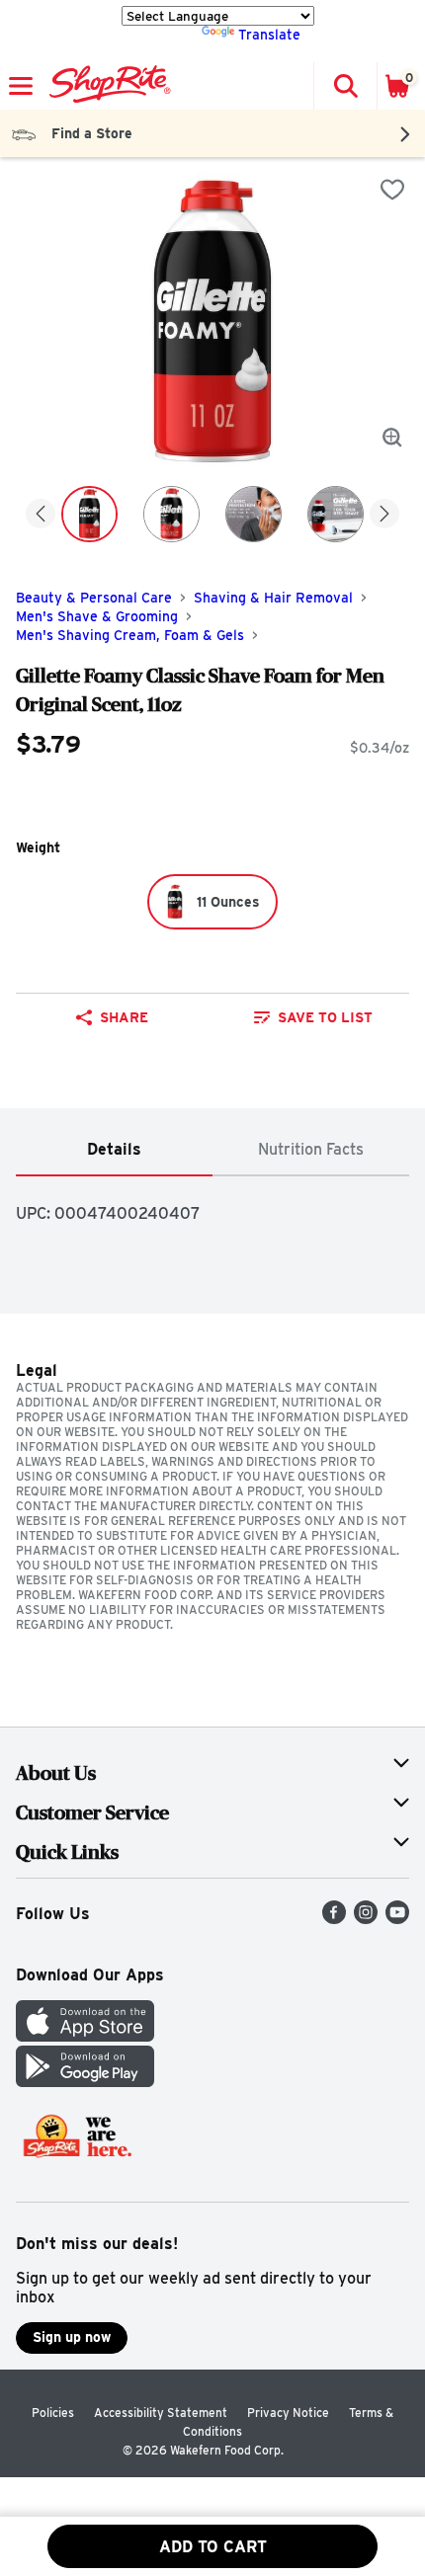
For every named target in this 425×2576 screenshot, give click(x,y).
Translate (269, 35)
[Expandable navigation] (21, 86)
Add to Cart (213, 2547)
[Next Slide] (384, 515)
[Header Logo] (106, 86)
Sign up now (72, 2337)
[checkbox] (392, 190)
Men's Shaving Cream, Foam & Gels (130, 635)
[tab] (114, 1150)
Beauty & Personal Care (94, 598)
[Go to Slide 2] (171, 514)
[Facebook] (334, 1919)
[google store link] (85, 2082)
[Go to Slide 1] (89, 514)
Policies (53, 2413)
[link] (313, 1017)
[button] (345, 86)
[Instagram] (366, 1919)
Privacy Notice (288, 2413)
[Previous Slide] (41, 515)
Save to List (325, 1017)
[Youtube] (397, 1919)
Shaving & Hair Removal (273, 598)
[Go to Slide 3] (254, 514)
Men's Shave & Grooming (97, 616)
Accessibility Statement (161, 2413)
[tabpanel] (212, 1206)
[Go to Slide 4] (336, 514)
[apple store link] (85, 2036)
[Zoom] (392, 438)
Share (124, 1017)
